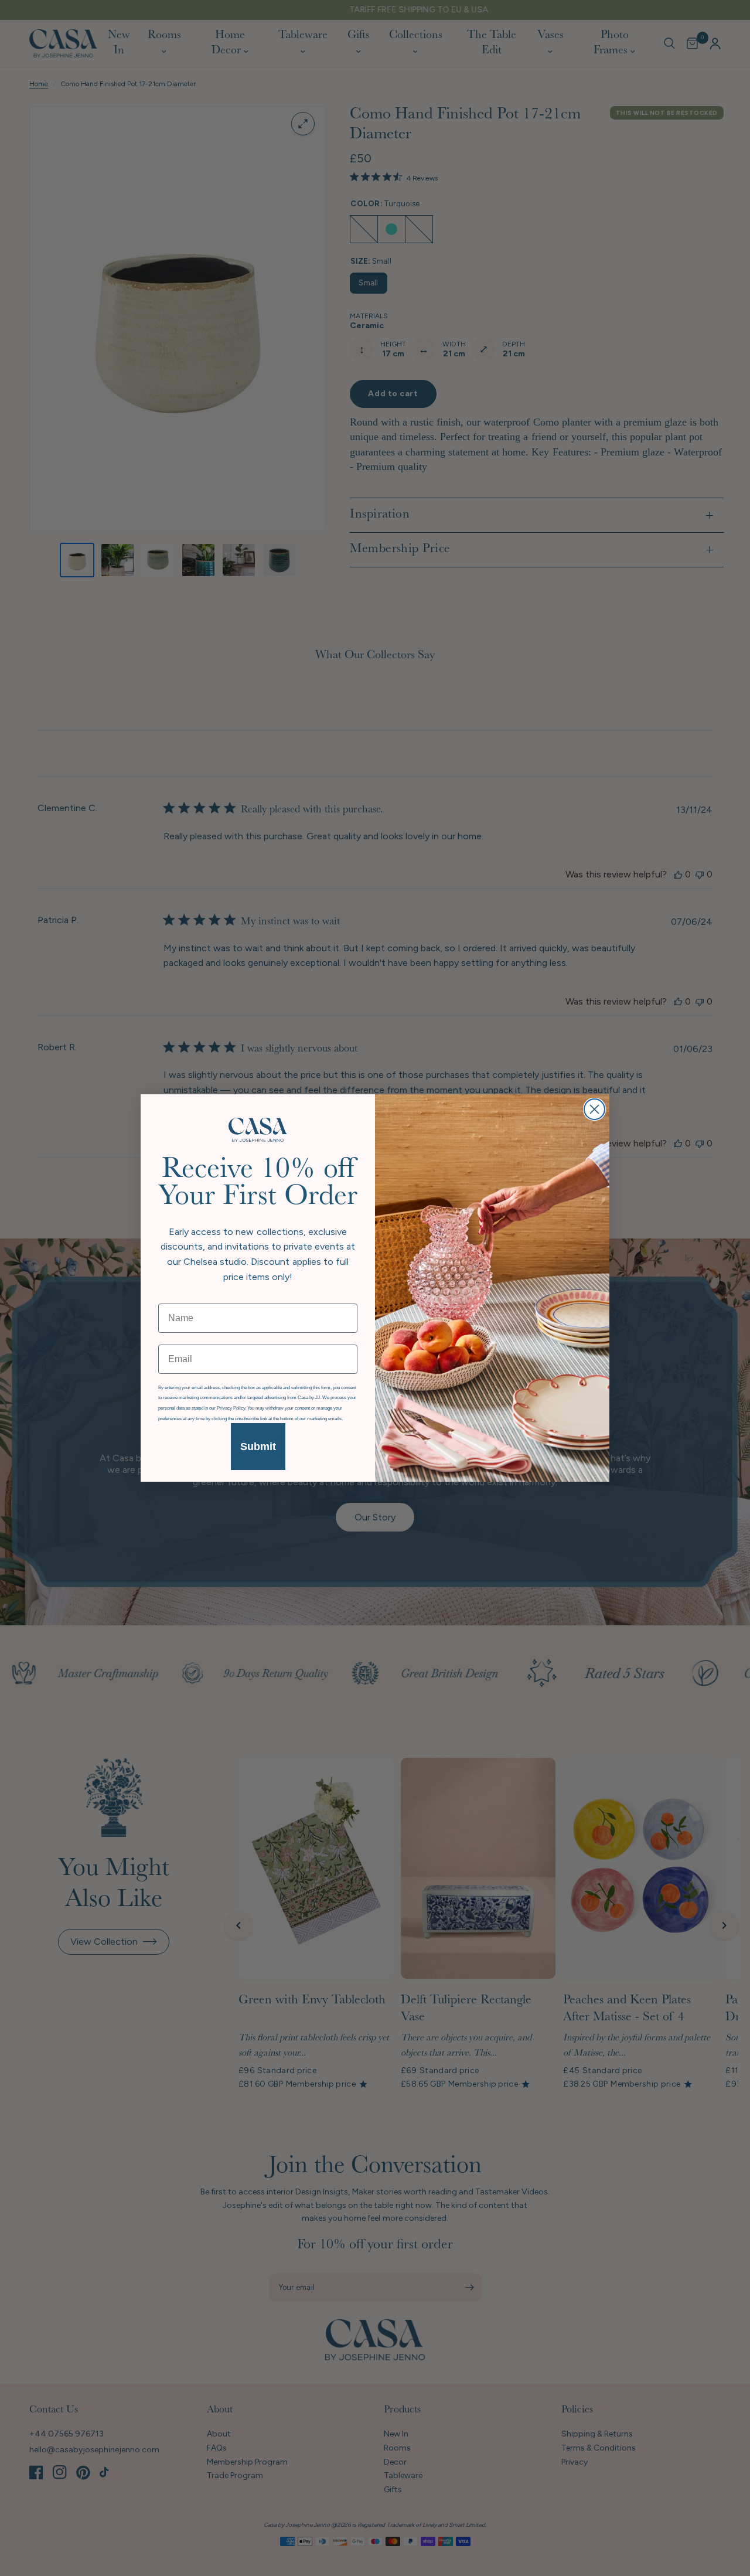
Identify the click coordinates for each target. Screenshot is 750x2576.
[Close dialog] (594, 1109)
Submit (258, 1447)
